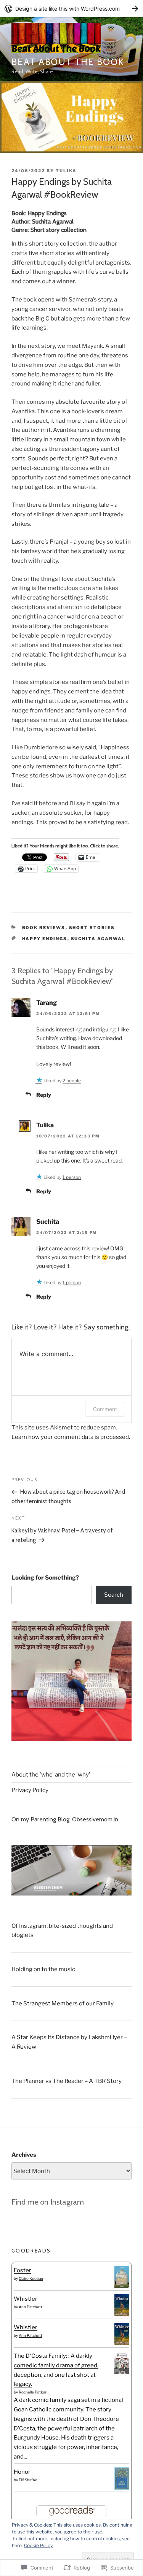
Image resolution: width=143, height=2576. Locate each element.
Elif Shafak (28, 2480)
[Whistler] (122, 2314)
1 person (72, 1177)
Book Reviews (44, 928)
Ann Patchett (31, 2307)
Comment (105, 1409)
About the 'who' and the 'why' (51, 1775)
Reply (44, 1095)
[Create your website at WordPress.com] (71, 9)
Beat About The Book (68, 62)
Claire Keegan (31, 2278)
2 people (72, 1081)
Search (114, 1595)
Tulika (66, 171)
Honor (22, 2472)
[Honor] (122, 2488)
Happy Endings (45, 939)
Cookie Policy (38, 2545)
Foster (22, 2270)
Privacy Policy (30, 1790)
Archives (24, 2155)
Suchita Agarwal (98, 939)
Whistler (26, 2299)
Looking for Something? (45, 1578)
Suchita (48, 1222)
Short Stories (92, 928)
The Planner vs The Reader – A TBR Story (67, 2081)
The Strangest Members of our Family (63, 2003)
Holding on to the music (43, 1969)
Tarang (47, 1003)
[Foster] (122, 2286)
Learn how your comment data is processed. (71, 1437)
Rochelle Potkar (33, 2392)
